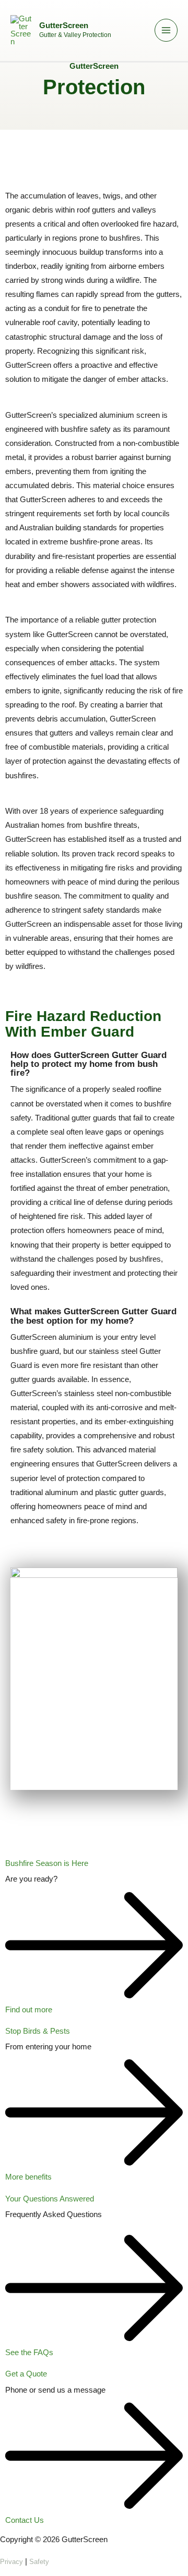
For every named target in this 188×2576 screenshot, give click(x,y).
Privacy (11, 2562)
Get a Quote (26, 2374)
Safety (39, 2562)
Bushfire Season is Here (47, 1863)
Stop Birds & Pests (38, 2031)
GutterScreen (64, 26)
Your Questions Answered (50, 2199)
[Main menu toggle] (166, 30)
